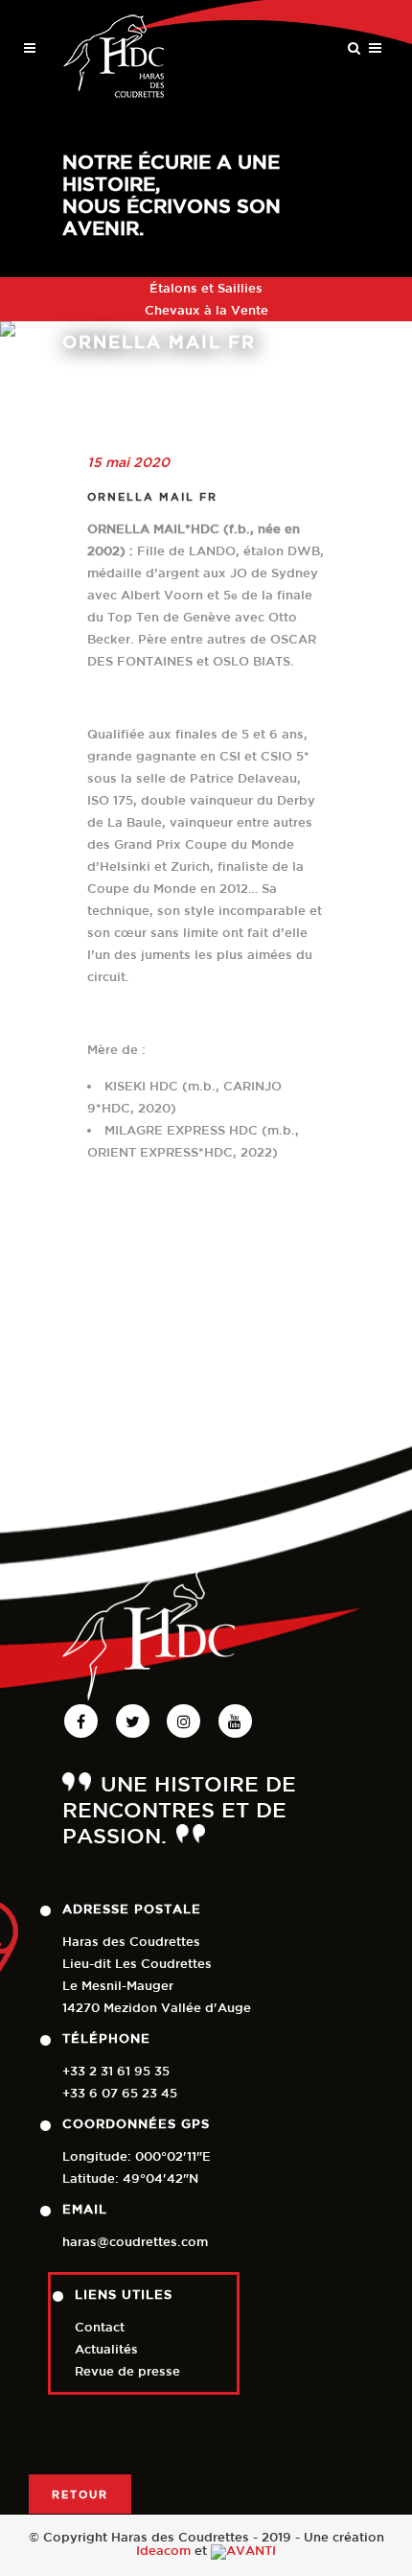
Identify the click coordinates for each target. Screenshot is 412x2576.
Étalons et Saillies (206, 288)
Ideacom (163, 2551)
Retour (80, 2494)
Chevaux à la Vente (206, 310)
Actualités (106, 2349)
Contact (100, 2327)
